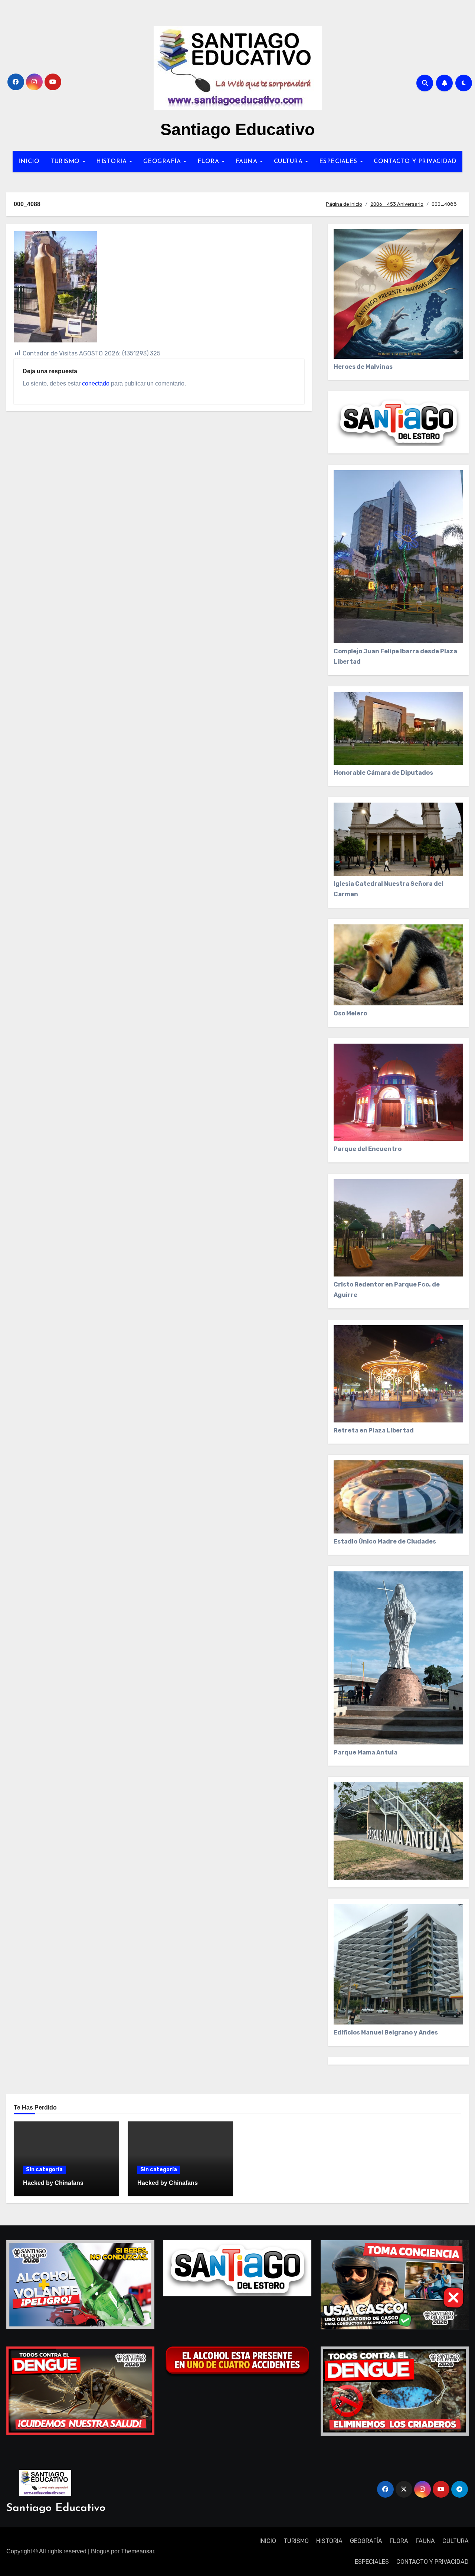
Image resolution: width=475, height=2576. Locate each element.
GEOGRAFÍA (163, 162)
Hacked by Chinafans (53, 2183)
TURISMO (66, 162)
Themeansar (137, 2551)
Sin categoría (44, 2170)
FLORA (209, 162)
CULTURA (289, 162)
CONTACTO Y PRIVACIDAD (415, 162)
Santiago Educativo (237, 129)
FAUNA (248, 162)
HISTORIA (112, 162)
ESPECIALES (339, 162)
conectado (96, 383)
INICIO (29, 162)
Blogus (100, 2551)
